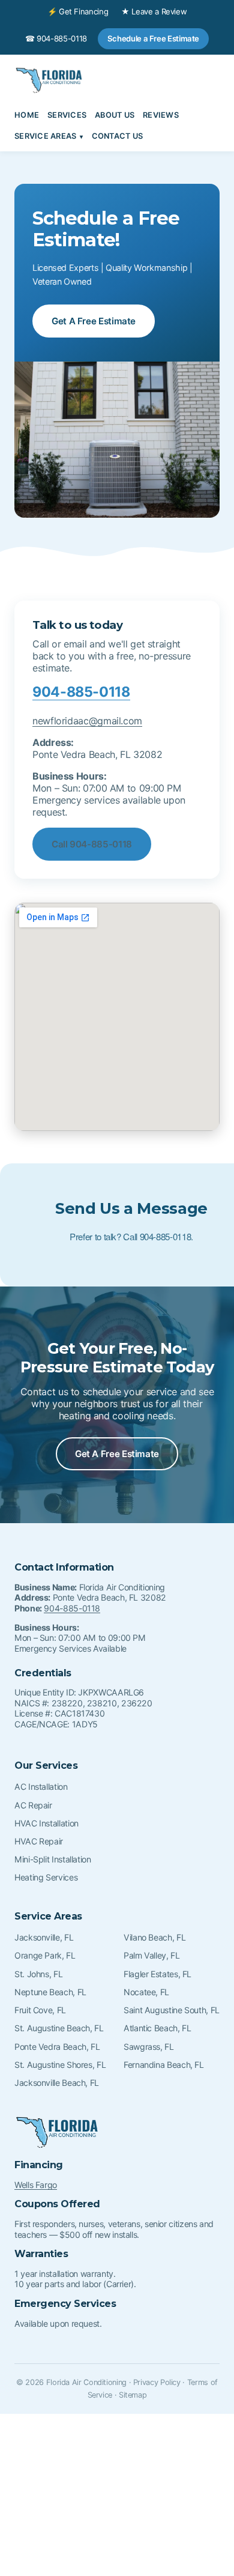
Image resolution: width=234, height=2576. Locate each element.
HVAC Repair (39, 1841)
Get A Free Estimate (94, 321)
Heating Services (46, 1877)
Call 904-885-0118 (92, 844)
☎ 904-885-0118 (56, 38)
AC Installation (41, 1787)
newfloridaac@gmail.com (87, 721)
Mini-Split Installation (53, 1859)
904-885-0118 (81, 692)
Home (27, 115)
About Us (115, 115)
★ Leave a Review (154, 11)
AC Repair (33, 1805)
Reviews (161, 115)
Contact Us (118, 136)
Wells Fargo (36, 2185)
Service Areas (45, 136)
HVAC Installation (46, 1823)
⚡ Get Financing (78, 11)
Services (67, 115)
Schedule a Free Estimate (153, 38)
